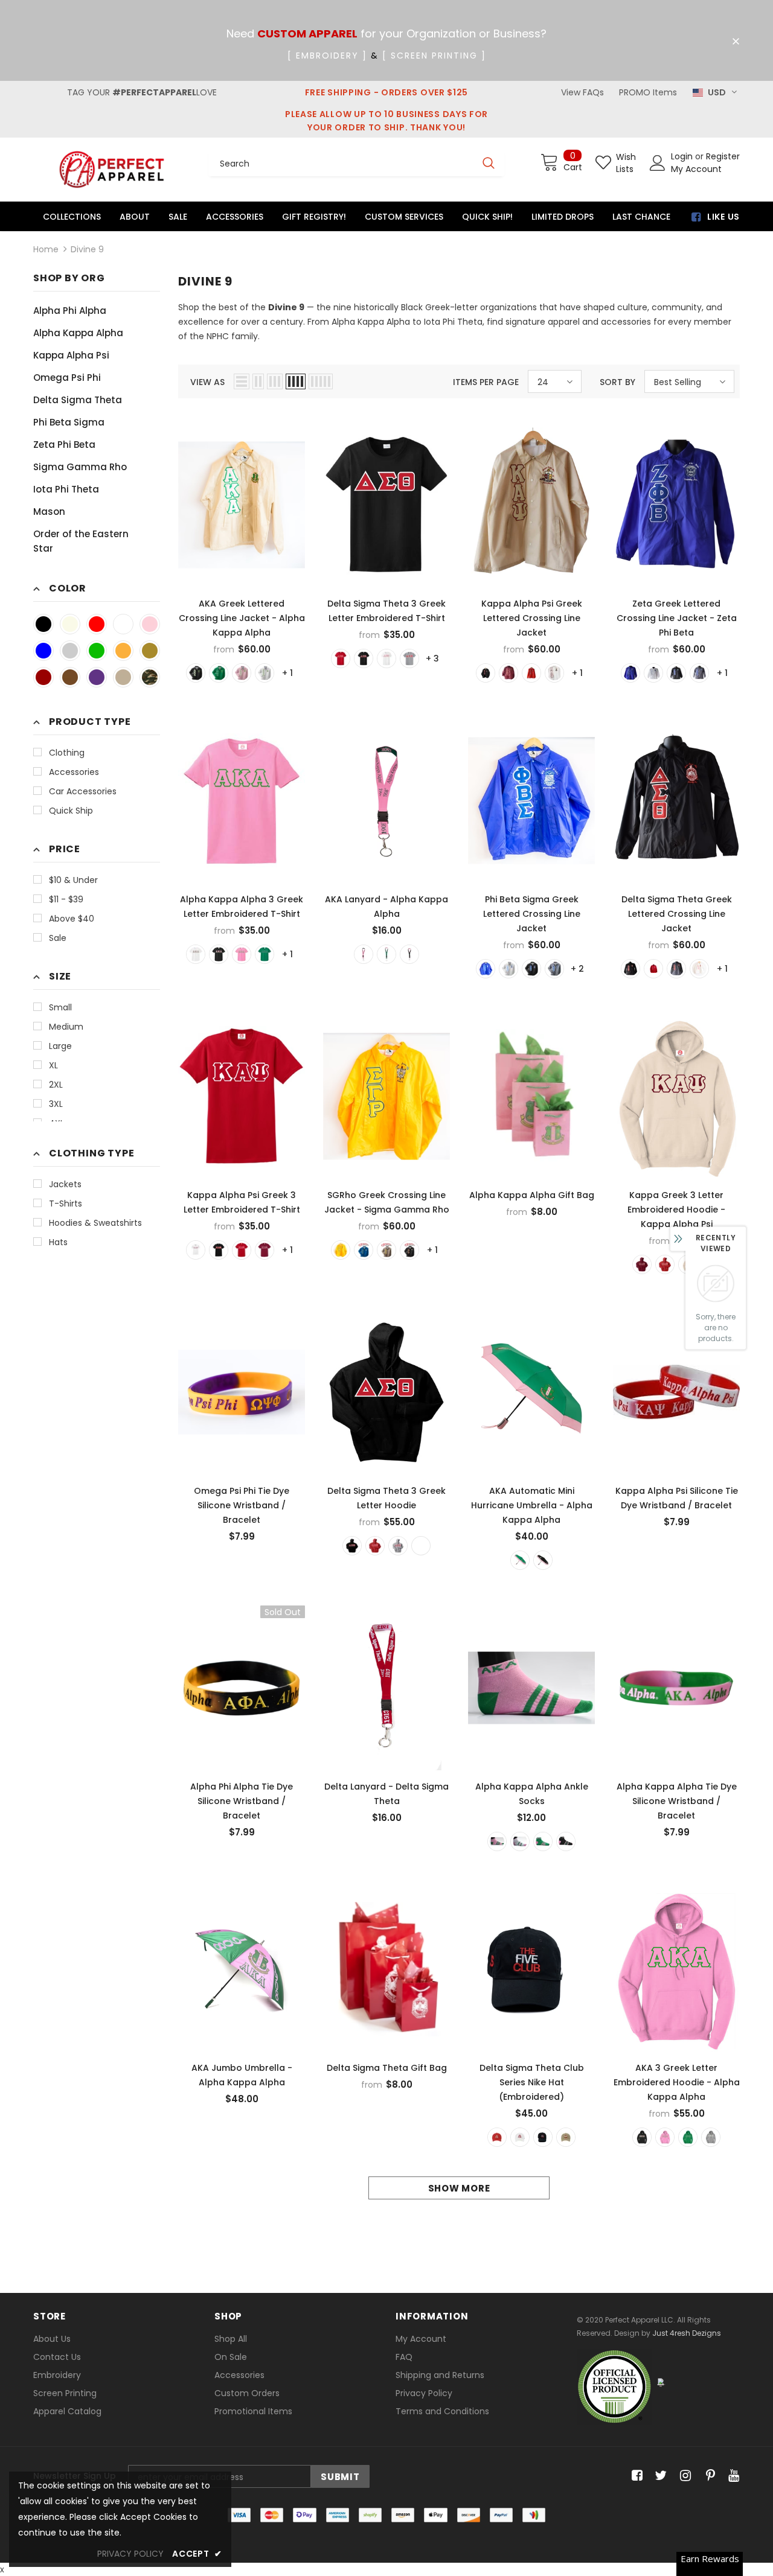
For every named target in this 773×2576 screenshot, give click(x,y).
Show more (459, 2188)
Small (60, 1007)
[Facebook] (635, 2476)
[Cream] (70, 624)
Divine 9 (87, 249)
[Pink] (150, 624)
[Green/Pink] (520, 1560)
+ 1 (287, 673)
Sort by (617, 382)
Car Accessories (83, 791)
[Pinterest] (707, 2476)
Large (60, 1046)
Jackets (65, 1184)
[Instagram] (683, 2476)
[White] (123, 624)
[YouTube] (732, 2476)
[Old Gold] (150, 651)
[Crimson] (43, 677)
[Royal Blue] (43, 651)
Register (723, 156)
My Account (696, 169)
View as (207, 382)
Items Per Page (486, 382)
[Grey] (554, 969)
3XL (56, 1104)
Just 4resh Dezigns (687, 2333)
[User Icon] (658, 163)
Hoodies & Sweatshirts (95, 1223)
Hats (58, 1242)
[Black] (43, 624)
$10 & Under (73, 880)
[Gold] (123, 651)
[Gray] (70, 651)
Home (46, 249)
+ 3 (432, 658)
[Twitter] (659, 2476)
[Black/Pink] (543, 1560)
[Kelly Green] (265, 954)
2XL (56, 1085)
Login (683, 156)
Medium (66, 1027)
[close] (736, 42)
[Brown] (70, 677)
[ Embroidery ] (327, 56)
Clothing (67, 753)
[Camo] (150, 677)
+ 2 (577, 969)
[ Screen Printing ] (434, 56)
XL (53, 1065)
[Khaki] (123, 677)
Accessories (74, 772)
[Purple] (97, 677)
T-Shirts (66, 1204)
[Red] (97, 624)
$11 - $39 (66, 899)
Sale (58, 938)
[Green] (97, 651)
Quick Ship (71, 811)
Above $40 (72, 919)
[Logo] (112, 169)
